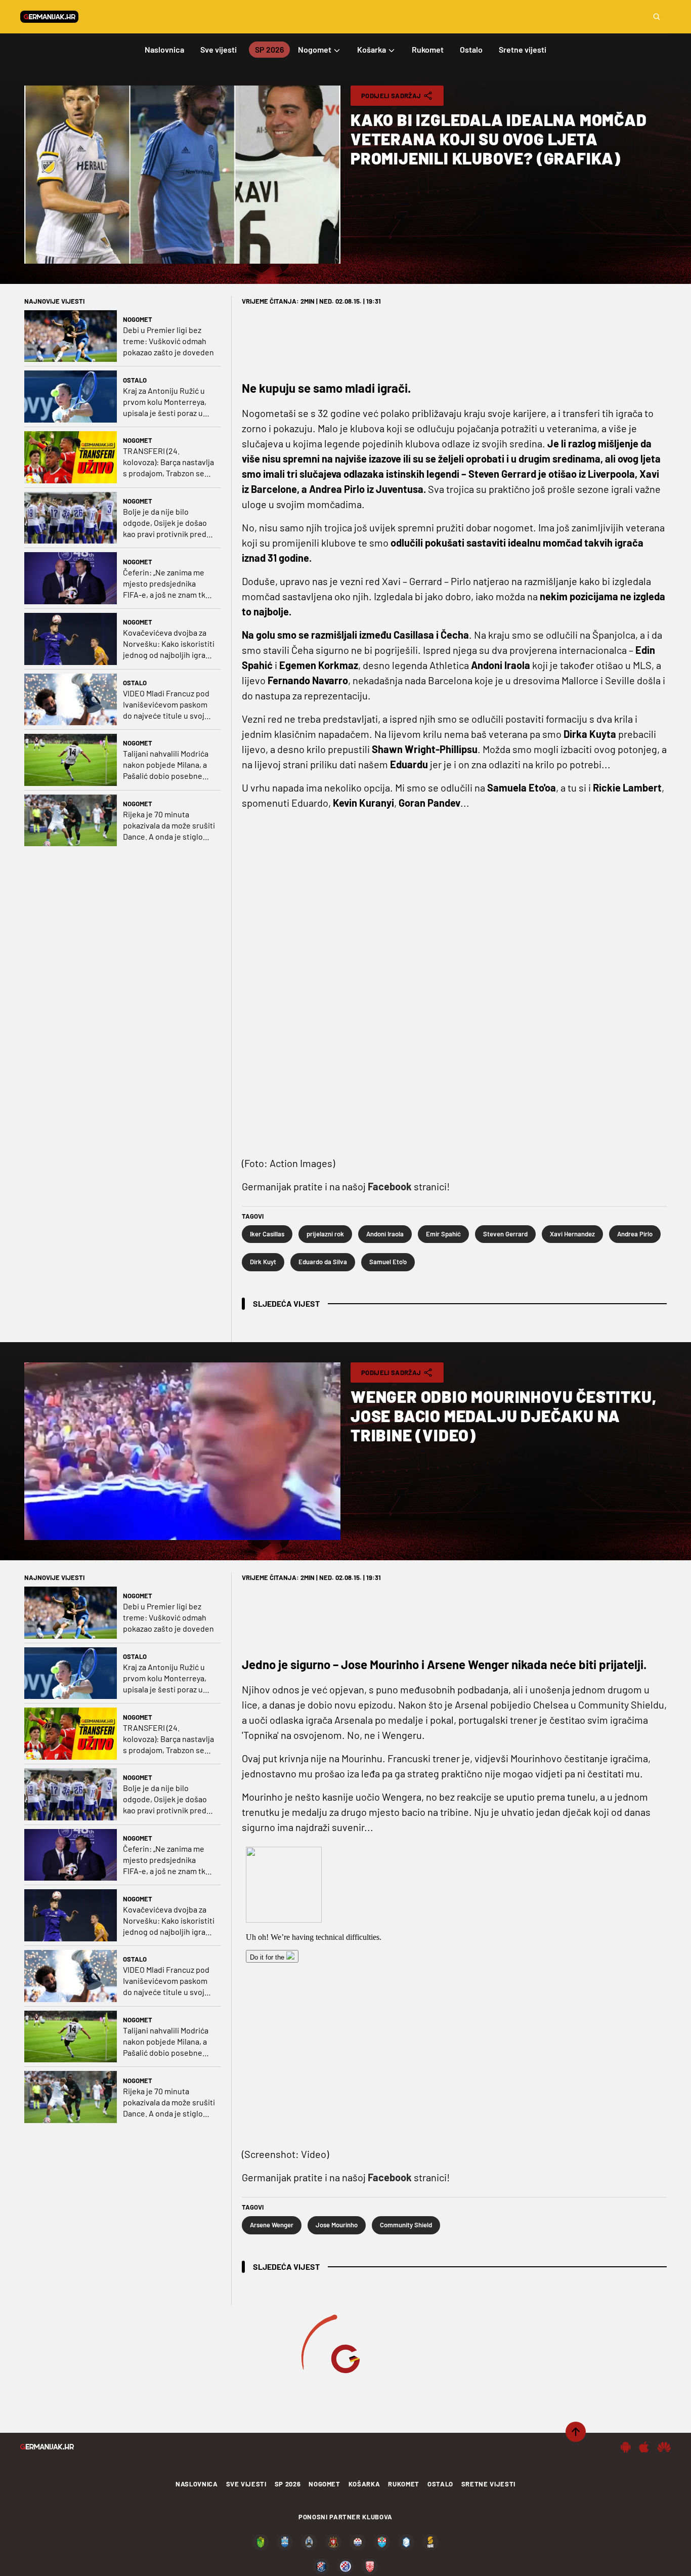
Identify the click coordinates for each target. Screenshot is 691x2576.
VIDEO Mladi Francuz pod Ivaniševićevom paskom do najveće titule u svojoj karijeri (167, 705)
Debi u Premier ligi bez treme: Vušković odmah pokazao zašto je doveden (168, 341)
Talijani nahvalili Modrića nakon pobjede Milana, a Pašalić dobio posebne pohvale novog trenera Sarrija (166, 765)
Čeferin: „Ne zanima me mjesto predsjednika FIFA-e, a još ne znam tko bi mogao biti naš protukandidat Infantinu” (166, 584)
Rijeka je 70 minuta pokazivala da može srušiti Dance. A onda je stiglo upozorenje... (169, 826)
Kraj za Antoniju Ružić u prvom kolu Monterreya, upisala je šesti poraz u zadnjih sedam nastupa (165, 402)
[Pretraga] (657, 17)
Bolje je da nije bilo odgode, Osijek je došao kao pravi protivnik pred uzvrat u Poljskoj (165, 523)
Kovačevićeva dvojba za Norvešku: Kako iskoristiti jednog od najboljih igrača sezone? (169, 644)
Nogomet (138, 319)
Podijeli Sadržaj (391, 96)
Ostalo (135, 380)
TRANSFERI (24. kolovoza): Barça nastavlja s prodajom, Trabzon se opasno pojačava (168, 462)
